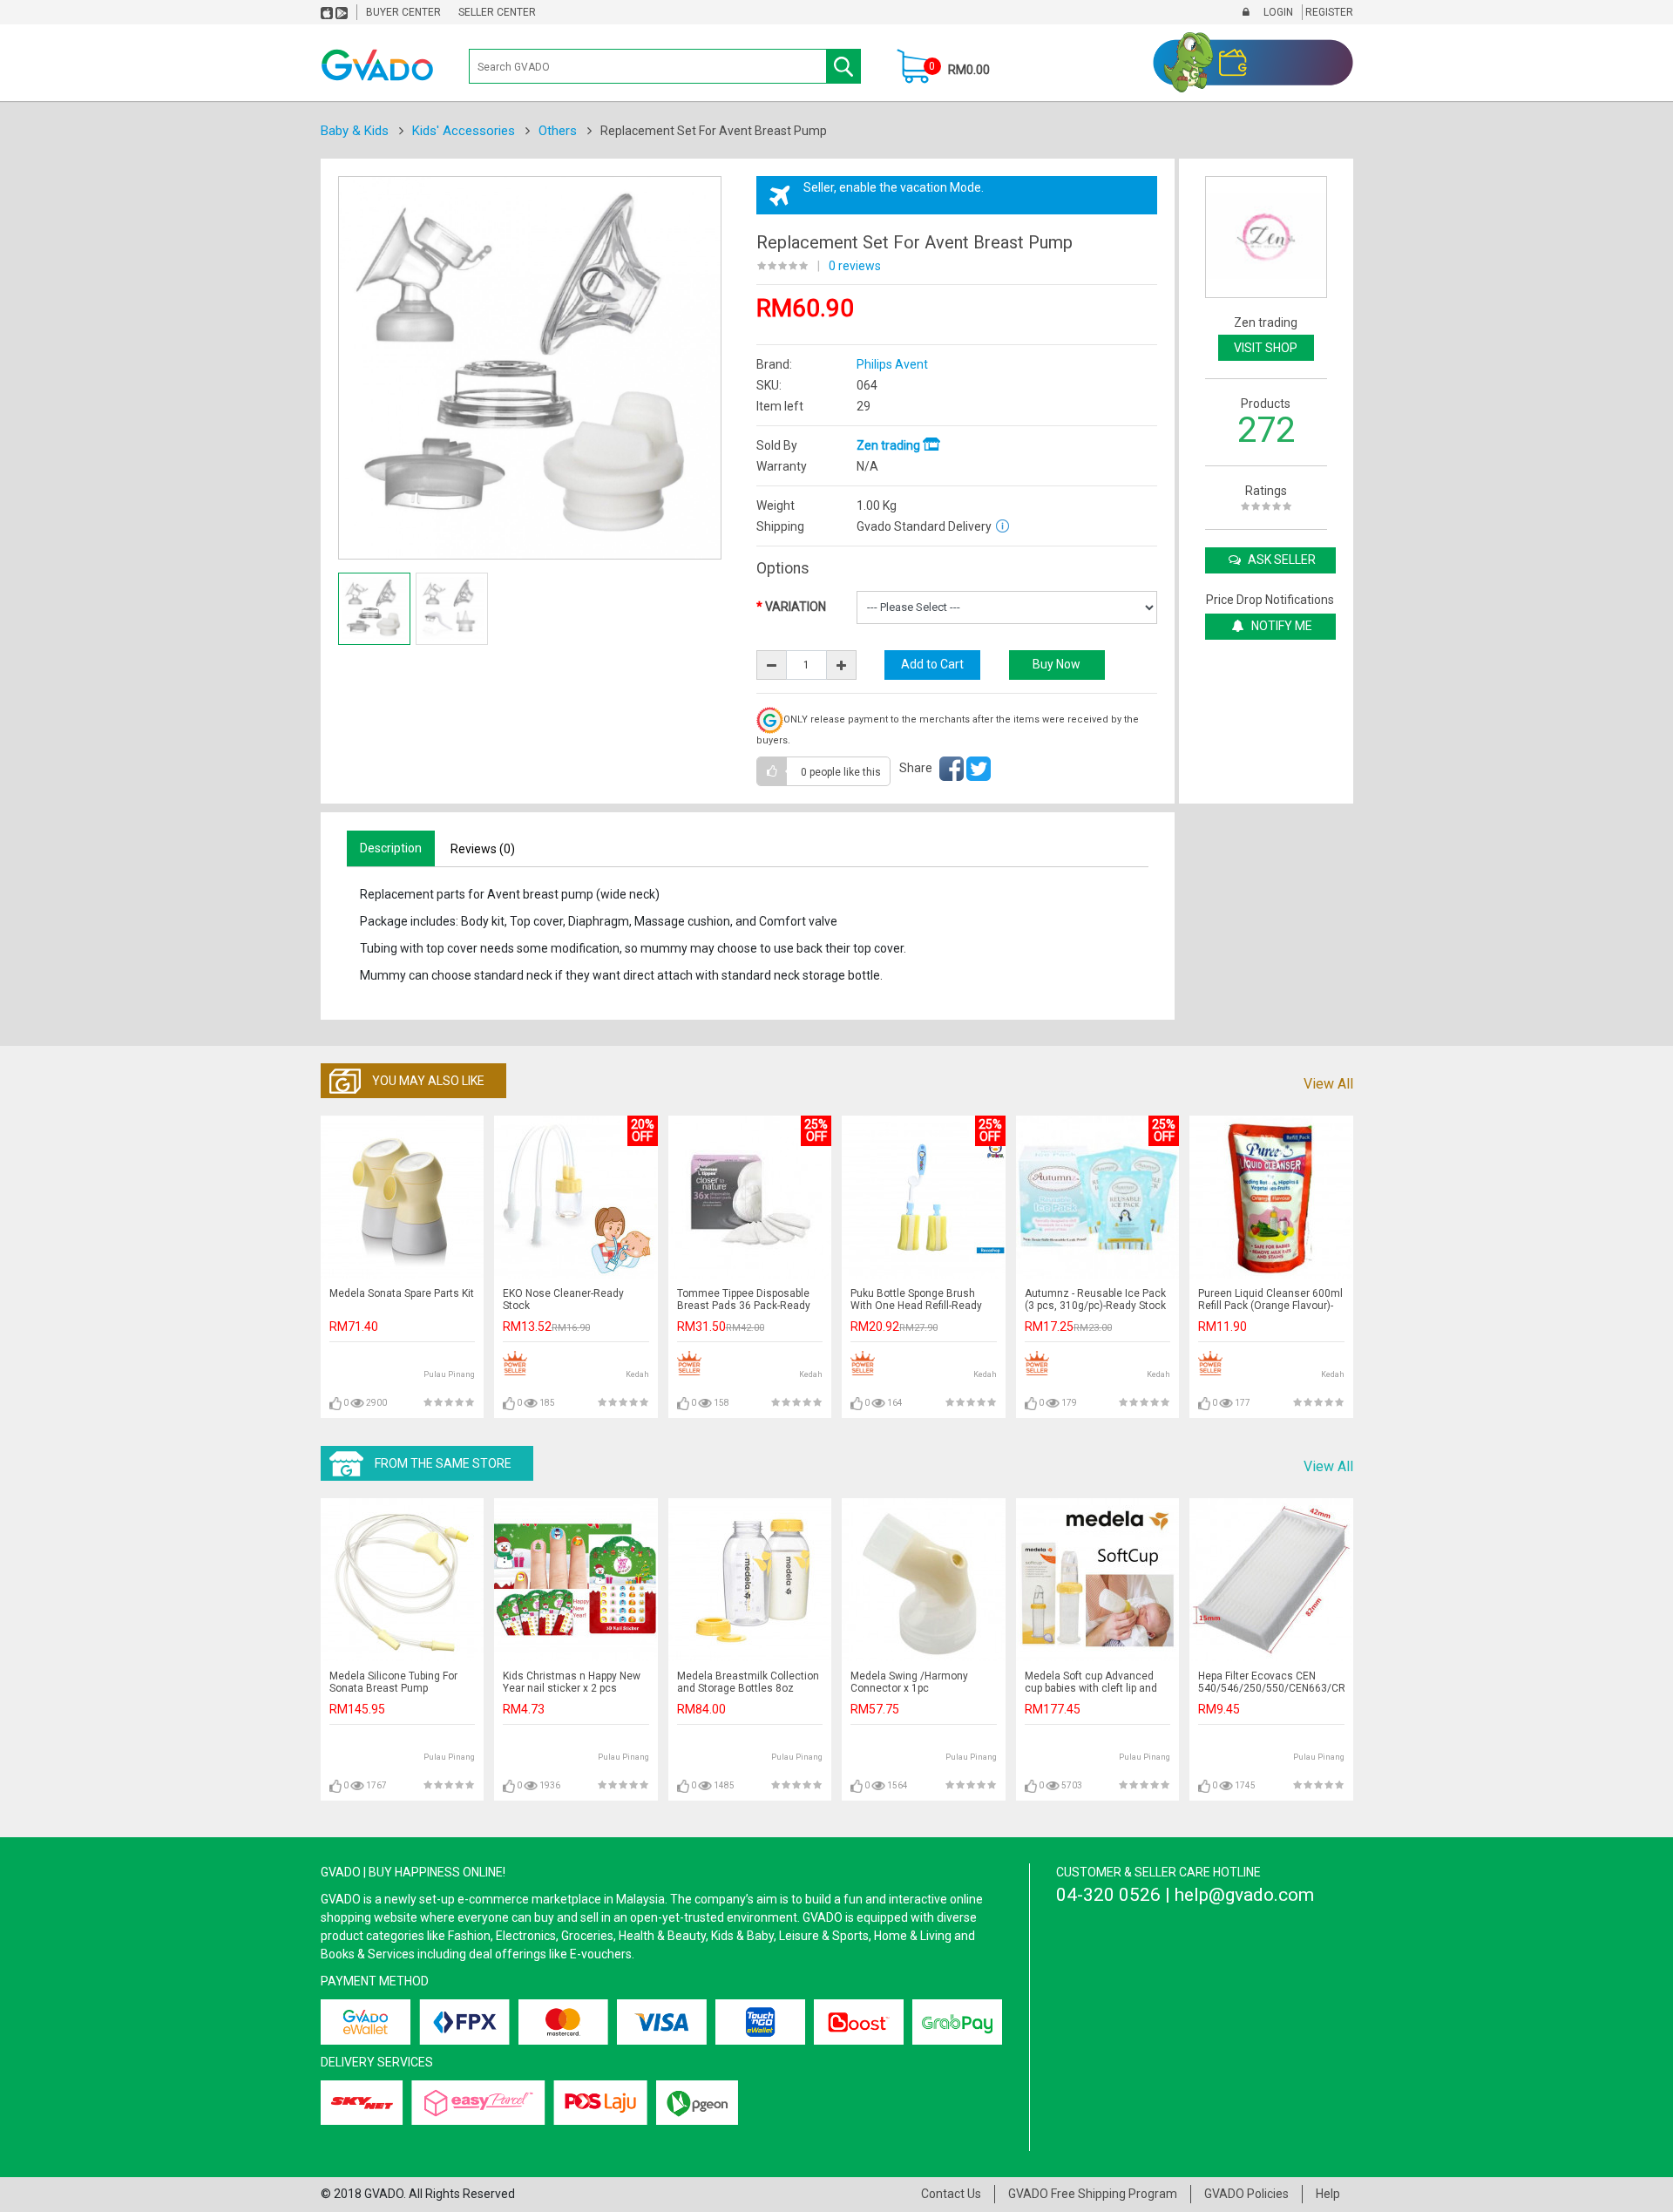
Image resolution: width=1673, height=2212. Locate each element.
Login (1277, 12)
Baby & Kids (355, 131)
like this (841, 772)
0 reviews (855, 266)
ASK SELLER (1280, 560)
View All (1328, 1084)
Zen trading (890, 445)
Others (558, 131)
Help (1328, 2194)
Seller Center (497, 12)
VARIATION (796, 607)
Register (1328, 12)
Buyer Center (403, 12)
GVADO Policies (1246, 2194)
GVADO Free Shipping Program (1093, 2194)
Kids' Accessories (464, 131)
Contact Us (951, 2194)
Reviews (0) (483, 849)
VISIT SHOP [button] (1266, 348)
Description (391, 848)
